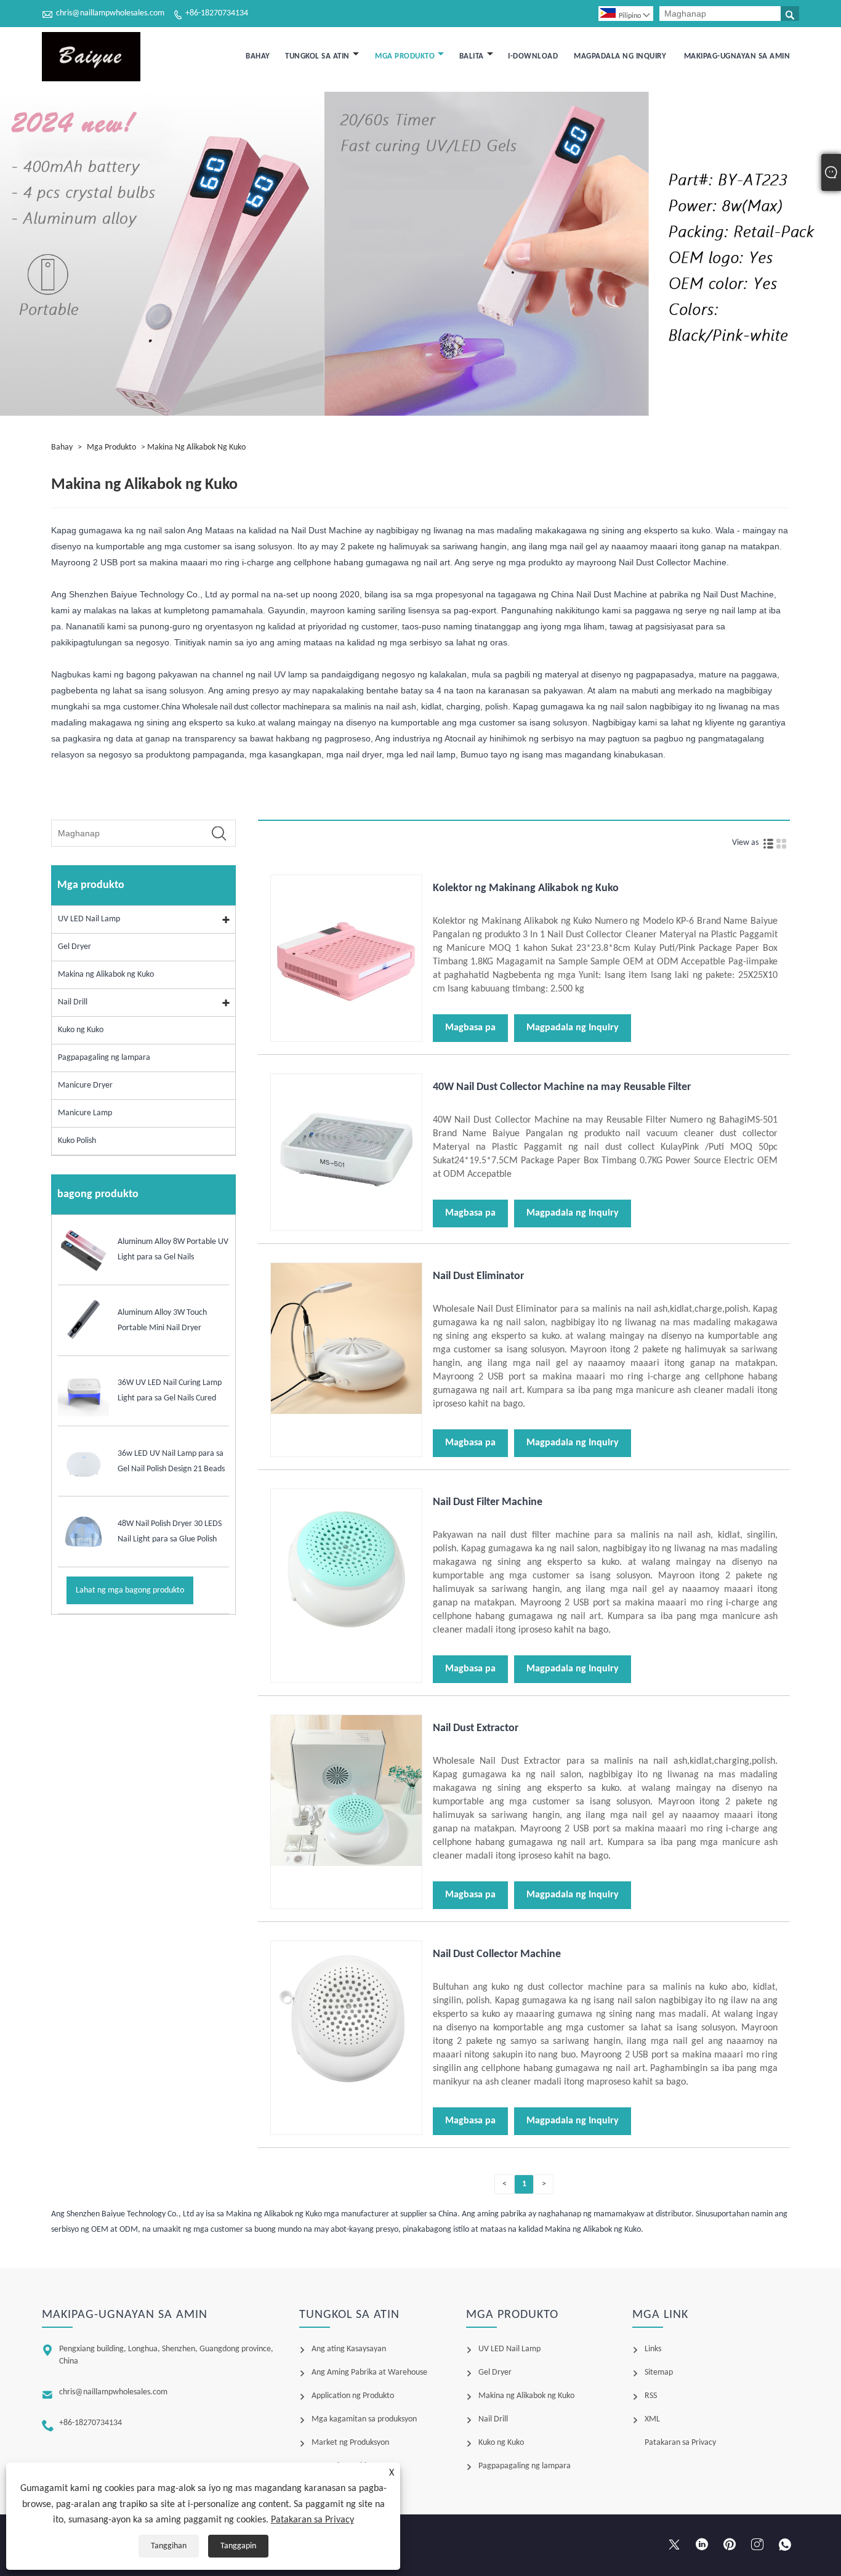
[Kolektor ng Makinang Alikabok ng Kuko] (346, 1024)
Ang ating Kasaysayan (349, 2349)
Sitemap (659, 2372)
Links (653, 2349)
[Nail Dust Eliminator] (346, 1412)
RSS (651, 2396)
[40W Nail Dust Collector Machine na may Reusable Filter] (346, 1223)
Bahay (258, 56)
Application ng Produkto (353, 2396)
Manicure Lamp (85, 1113)
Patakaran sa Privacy (312, 2520)
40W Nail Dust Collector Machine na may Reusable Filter (562, 1087)
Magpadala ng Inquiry (620, 56)
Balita (472, 56)
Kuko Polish (77, 1141)
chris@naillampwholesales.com (110, 13)
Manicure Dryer (85, 1085)
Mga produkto (405, 56)
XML (652, 2419)
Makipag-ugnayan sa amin (737, 56)
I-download (533, 56)
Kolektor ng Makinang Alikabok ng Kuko (526, 888)
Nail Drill (73, 1002)
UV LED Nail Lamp (89, 919)
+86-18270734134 (217, 13)
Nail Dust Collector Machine (497, 1954)
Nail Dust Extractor (476, 1728)
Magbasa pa (470, 1028)
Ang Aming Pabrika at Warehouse (369, 2372)
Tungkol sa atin (317, 56)
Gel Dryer (74, 947)
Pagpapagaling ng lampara (104, 1058)
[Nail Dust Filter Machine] (346, 1638)
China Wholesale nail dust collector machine (237, 707)
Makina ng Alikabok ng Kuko (196, 447)
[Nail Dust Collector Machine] (346, 2090)
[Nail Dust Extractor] (346, 1864)
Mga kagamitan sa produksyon (364, 2419)
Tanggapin (238, 2546)
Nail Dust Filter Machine (488, 1502)
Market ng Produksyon (350, 2443)
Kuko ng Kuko (81, 1030)
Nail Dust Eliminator (478, 1276)
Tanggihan (169, 2546)
